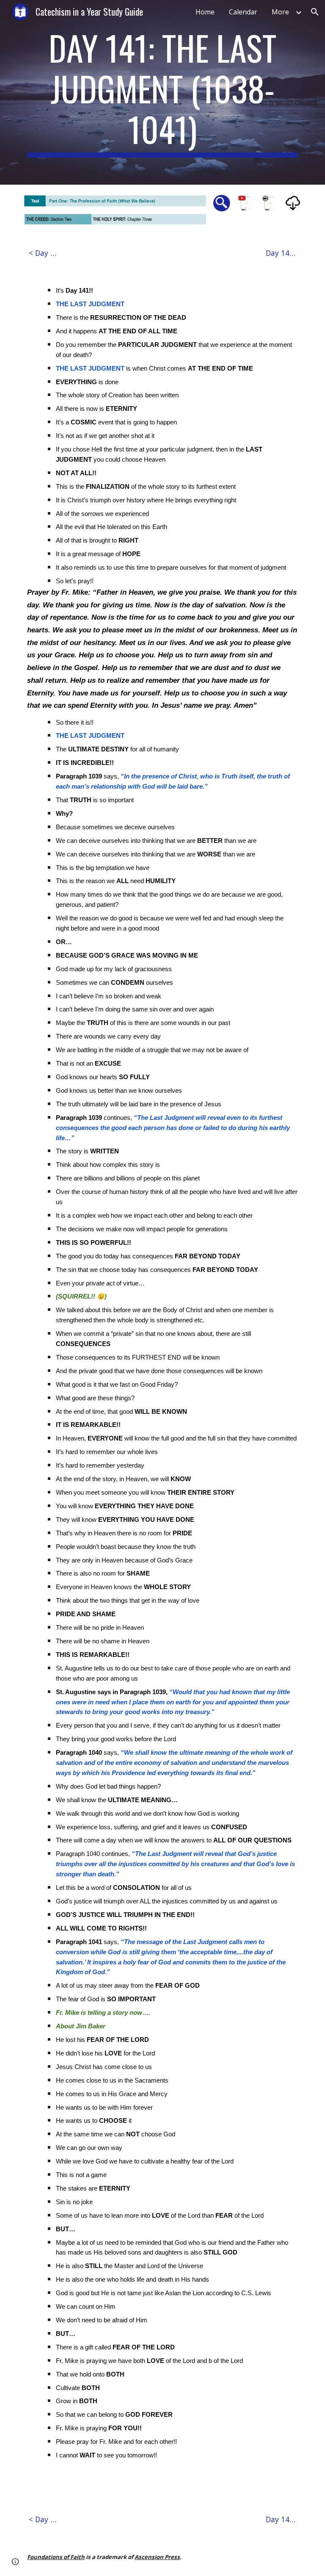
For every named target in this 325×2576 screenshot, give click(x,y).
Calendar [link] (243, 12)
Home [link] (205, 12)
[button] (315, 12)
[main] (162, 92)
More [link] (280, 12)
